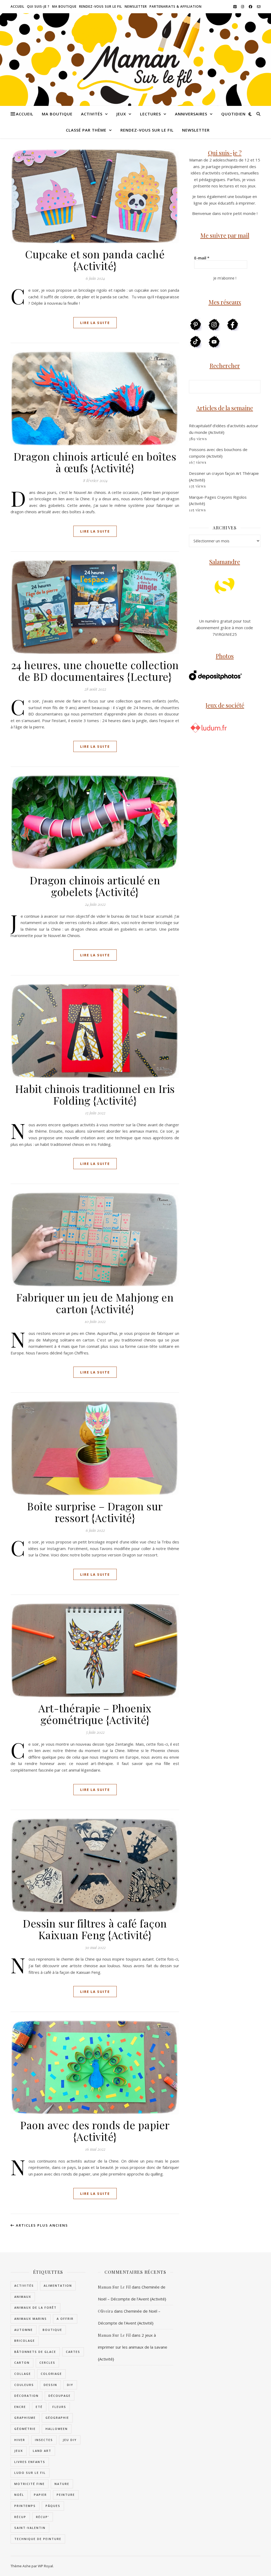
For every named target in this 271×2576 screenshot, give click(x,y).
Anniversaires (191, 114)
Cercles (47, 2363)
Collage (23, 2374)
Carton (22, 2363)
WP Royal (45, 2566)
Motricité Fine (30, 2484)
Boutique (52, 2330)
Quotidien (233, 114)
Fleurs (59, 2407)
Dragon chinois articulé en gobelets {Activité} (95, 886)
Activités (92, 114)
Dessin (50, 2385)
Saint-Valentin (30, 2528)
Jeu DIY (70, 2440)
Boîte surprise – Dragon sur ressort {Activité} (95, 1512)
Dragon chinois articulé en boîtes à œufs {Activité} (95, 462)
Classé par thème (86, 130)
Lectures (150, 114)
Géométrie (25, 2429)
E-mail (202, 258)
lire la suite (95, 323)
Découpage (60, 2396)
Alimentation (58, 2285)
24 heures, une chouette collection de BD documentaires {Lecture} (95, 671)
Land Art (42, 2451)
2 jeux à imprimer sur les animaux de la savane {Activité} (133, 2347)
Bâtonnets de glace (35, 2352)
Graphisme (25, 2418)
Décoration (26, 2396)
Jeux (121, 114)
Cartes (73, 2352)
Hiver (20, 2440)
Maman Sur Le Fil (114, 2287)
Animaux (23, 2297)
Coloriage (51, 2374)
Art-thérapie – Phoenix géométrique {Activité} (95, 1714)
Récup (20, 2517)
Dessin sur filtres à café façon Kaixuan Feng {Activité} (95, 1929)
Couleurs (24, 2385)
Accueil (17, 6)
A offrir (65, 2319)
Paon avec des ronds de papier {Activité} (95, 2131)
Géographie (57, 2418)
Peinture (66, 2495)
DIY (70, 2385)
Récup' (43, 2517)
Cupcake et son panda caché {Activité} (95, 260)
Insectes (44, 2440)
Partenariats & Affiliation (176, 6)
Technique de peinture (38, 2539)
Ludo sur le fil (30, 2473)
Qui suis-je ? (38, 6)
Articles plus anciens (41, 2225)
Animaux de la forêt (35, 2307)
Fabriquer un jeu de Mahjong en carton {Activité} (95, 1303)
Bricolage (25, 2341)
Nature (62, 2484)
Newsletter (136, 6)
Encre (20, 2407)
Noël (19, 2495)
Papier (40, 2495)
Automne (24, 2330)
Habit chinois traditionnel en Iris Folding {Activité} (95, 1094)
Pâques (53, 2506)
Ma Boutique (64, 6)
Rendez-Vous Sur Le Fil (101, 6)
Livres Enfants (30, 2462)
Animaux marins (31, 2319)
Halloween (57, 2429)
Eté (39, 2407)
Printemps (25, 2506)
